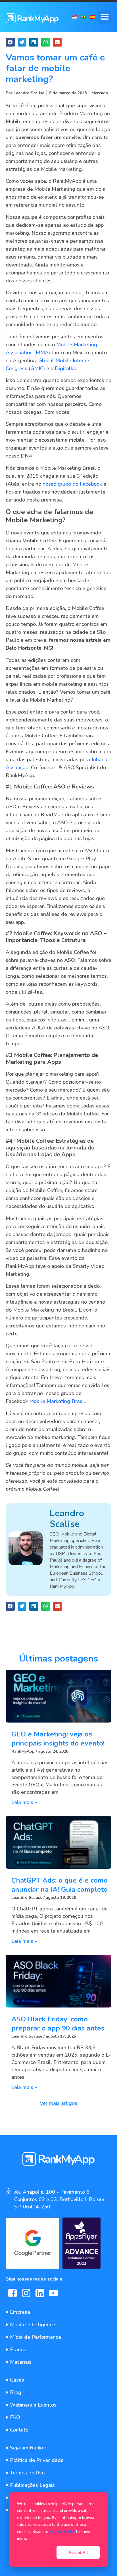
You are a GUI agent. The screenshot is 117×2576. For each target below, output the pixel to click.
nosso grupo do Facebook (73, 484)
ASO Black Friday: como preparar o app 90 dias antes (58, 2024)
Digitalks (65, 368)
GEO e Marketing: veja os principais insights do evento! (58, 1739)
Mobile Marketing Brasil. (58, 1401)
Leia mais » (24, 1802)
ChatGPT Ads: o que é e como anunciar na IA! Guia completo (59, 1885)
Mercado (100, 93)
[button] (105, 17)
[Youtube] (53, 2293)
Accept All (78, 2552)
